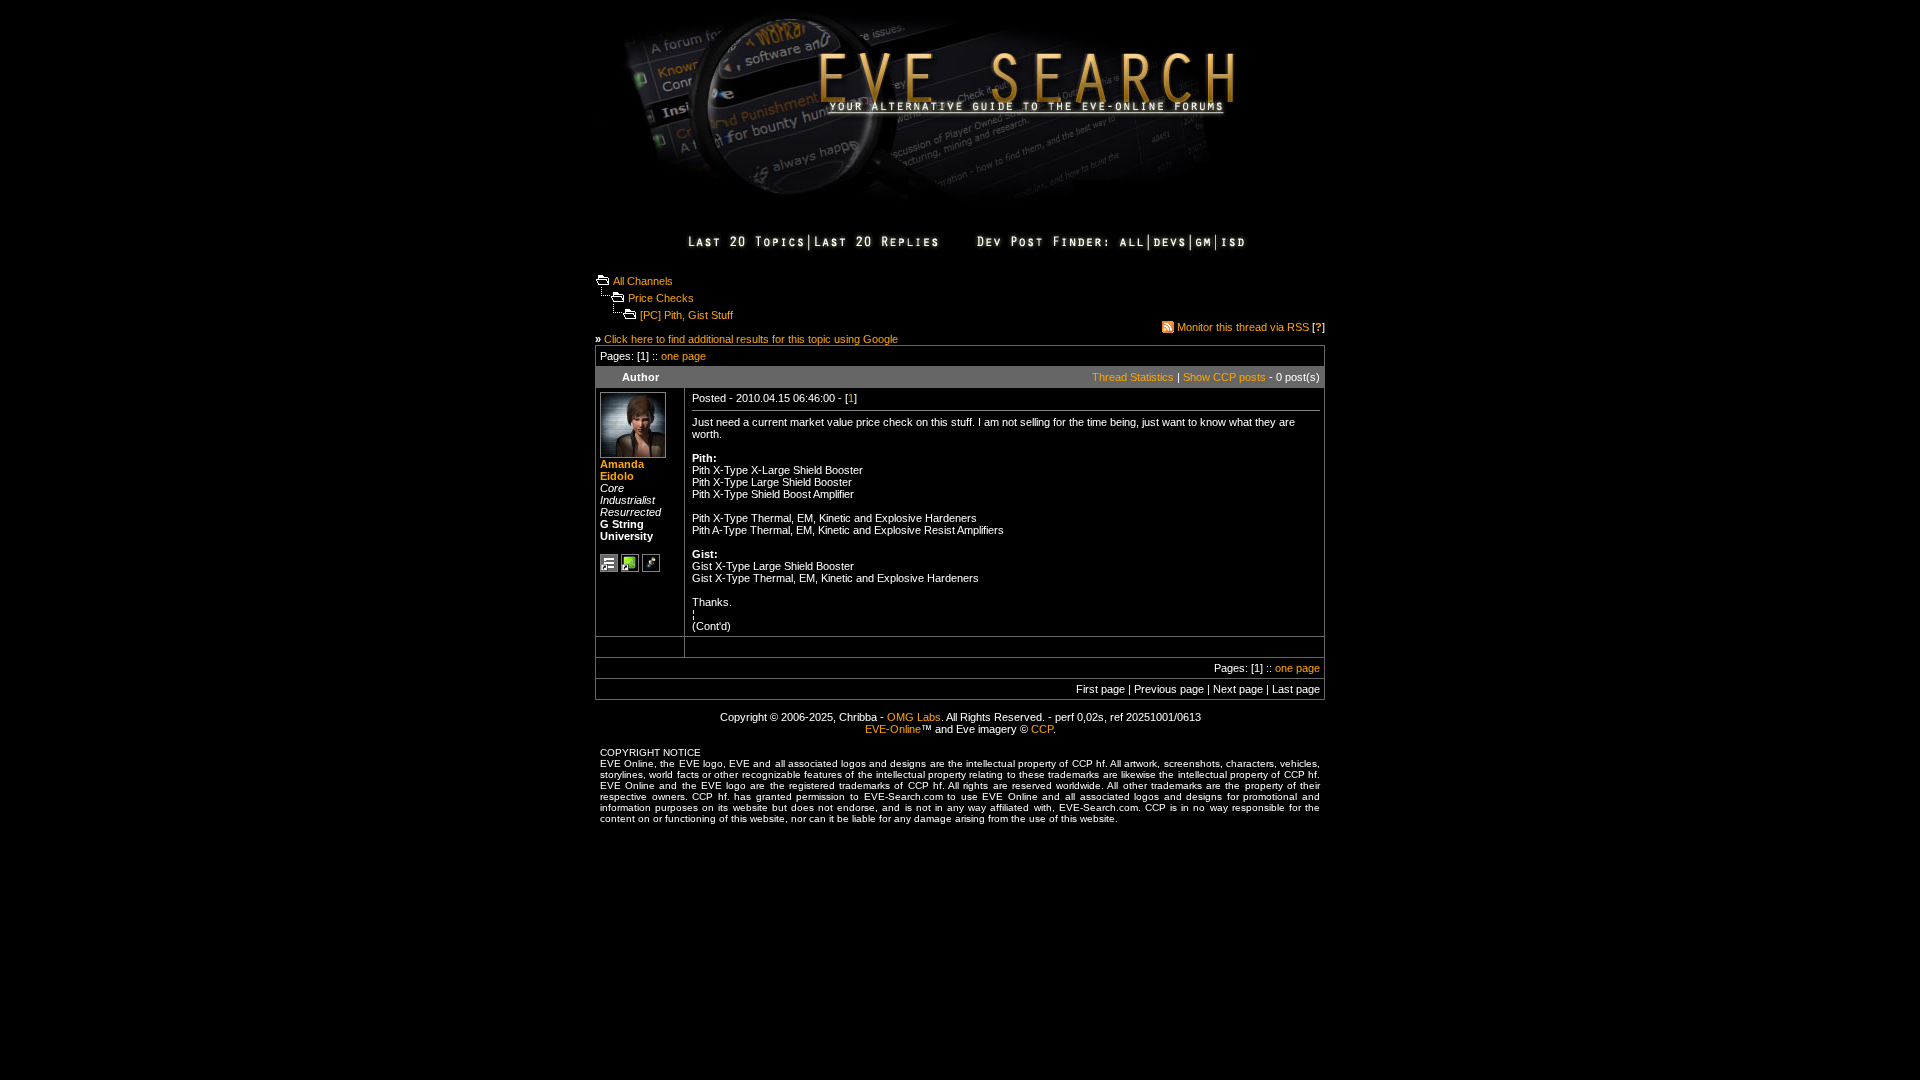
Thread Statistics (1133, 377)
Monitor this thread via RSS (1243, 327)
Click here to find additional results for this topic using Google (751, 339)
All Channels (643, 281)
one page (683, 356)
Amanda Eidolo (622, 470)
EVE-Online (893, 729)
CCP (1042, 729)
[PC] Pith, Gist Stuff (686, 315)
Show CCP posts (1224, 377)
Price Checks (661, 298)
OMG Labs (914, 717)
